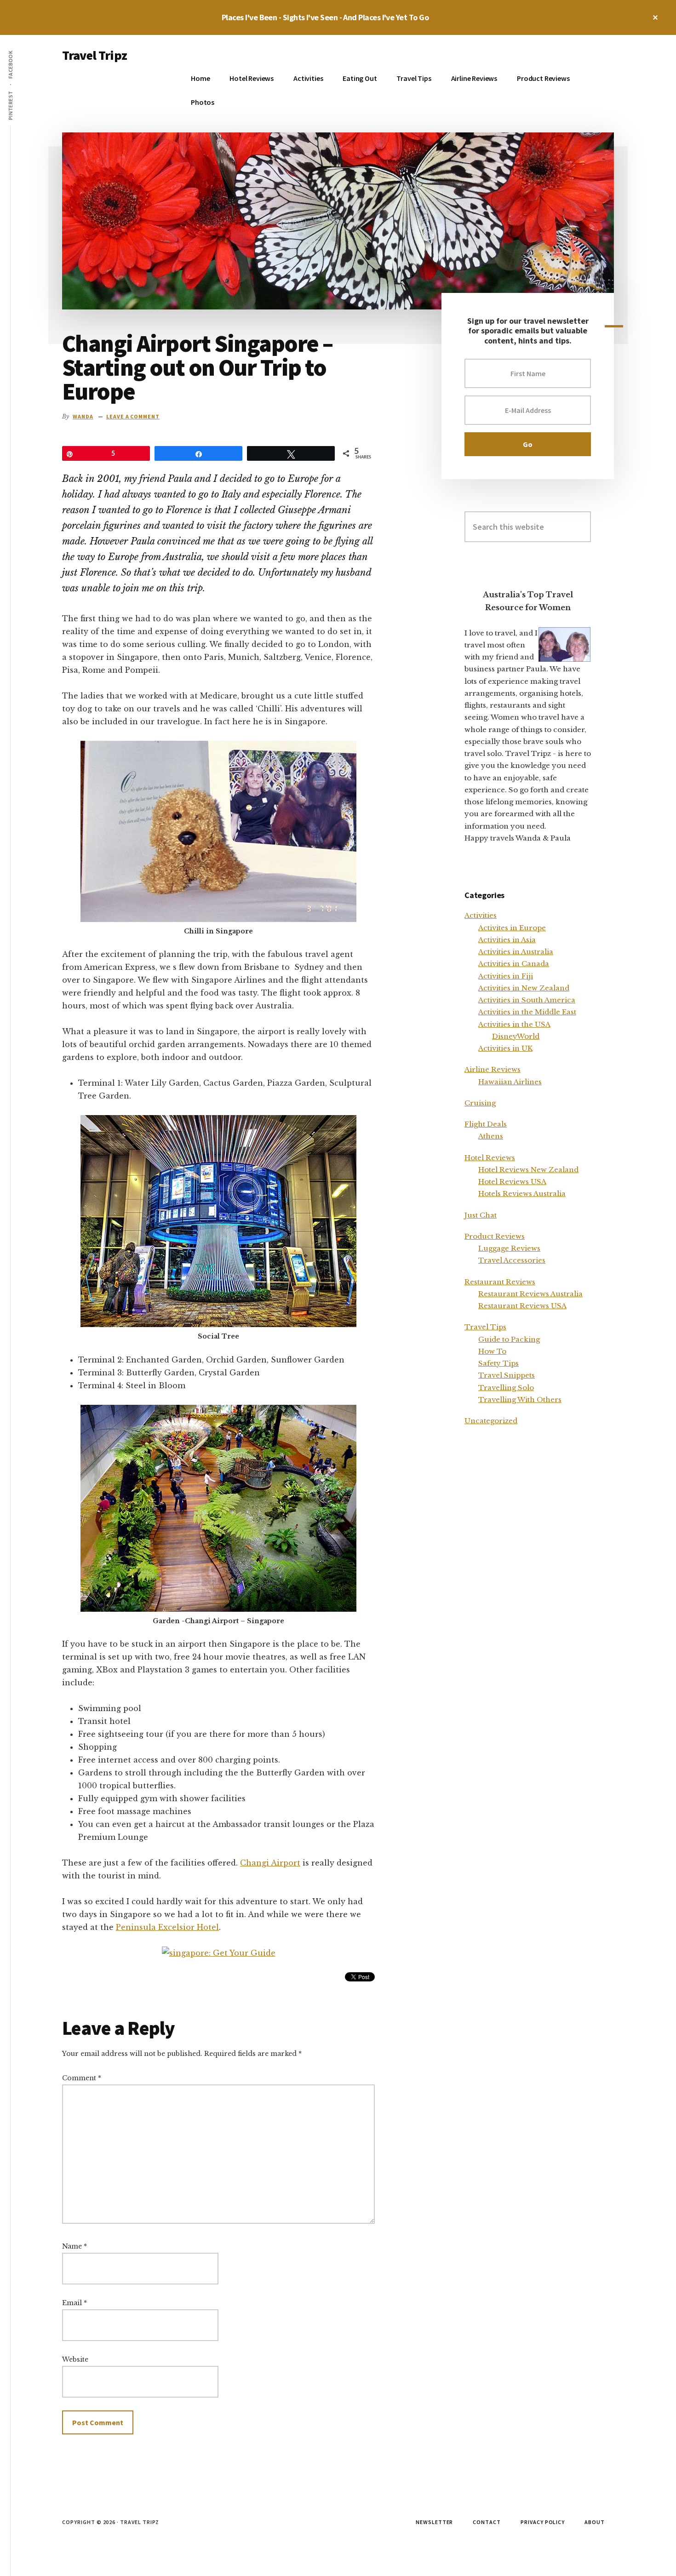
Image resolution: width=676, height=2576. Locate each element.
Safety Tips (498, 1363)
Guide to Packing (509, 1339)
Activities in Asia (507, 940)
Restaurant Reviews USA (522, 1306)
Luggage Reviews (509, 1248)
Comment (82, 2078)
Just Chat (481, 1215)
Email (74, 2303)
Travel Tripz (95, 55)
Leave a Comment (133, 416)
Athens (491, 1136)
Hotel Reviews (490, 1158)
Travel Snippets (507, 1375)
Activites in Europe (512, 928)
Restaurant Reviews (500, 1282)
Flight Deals (486, 1124)
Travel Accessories (512, 1260)
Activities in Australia (516, 952)
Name (74, 2246)
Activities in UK (505, 1048)
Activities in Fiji (506, 976)
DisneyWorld (516, 1036)
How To (492, 1351)
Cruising (480, 1103)
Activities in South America (527, 1000)
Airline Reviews (493, 1069)
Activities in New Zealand (524, 988)
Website (75, 2359)
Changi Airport (270, 1863)
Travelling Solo (506, 1388)
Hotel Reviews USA (512, 1182)
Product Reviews (495, 1236)
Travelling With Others (520, 1400)
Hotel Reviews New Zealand (528, 1170)
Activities (481, 915)
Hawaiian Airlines (510, 1082)
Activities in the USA (514, 1024)
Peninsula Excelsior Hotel (167, 1927)
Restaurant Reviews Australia (530, 1294)
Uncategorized (491, 1421)
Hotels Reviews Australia (522, 1194)
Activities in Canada (514, 964)
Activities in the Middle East (527, 1012)
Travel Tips (485, 1327)
